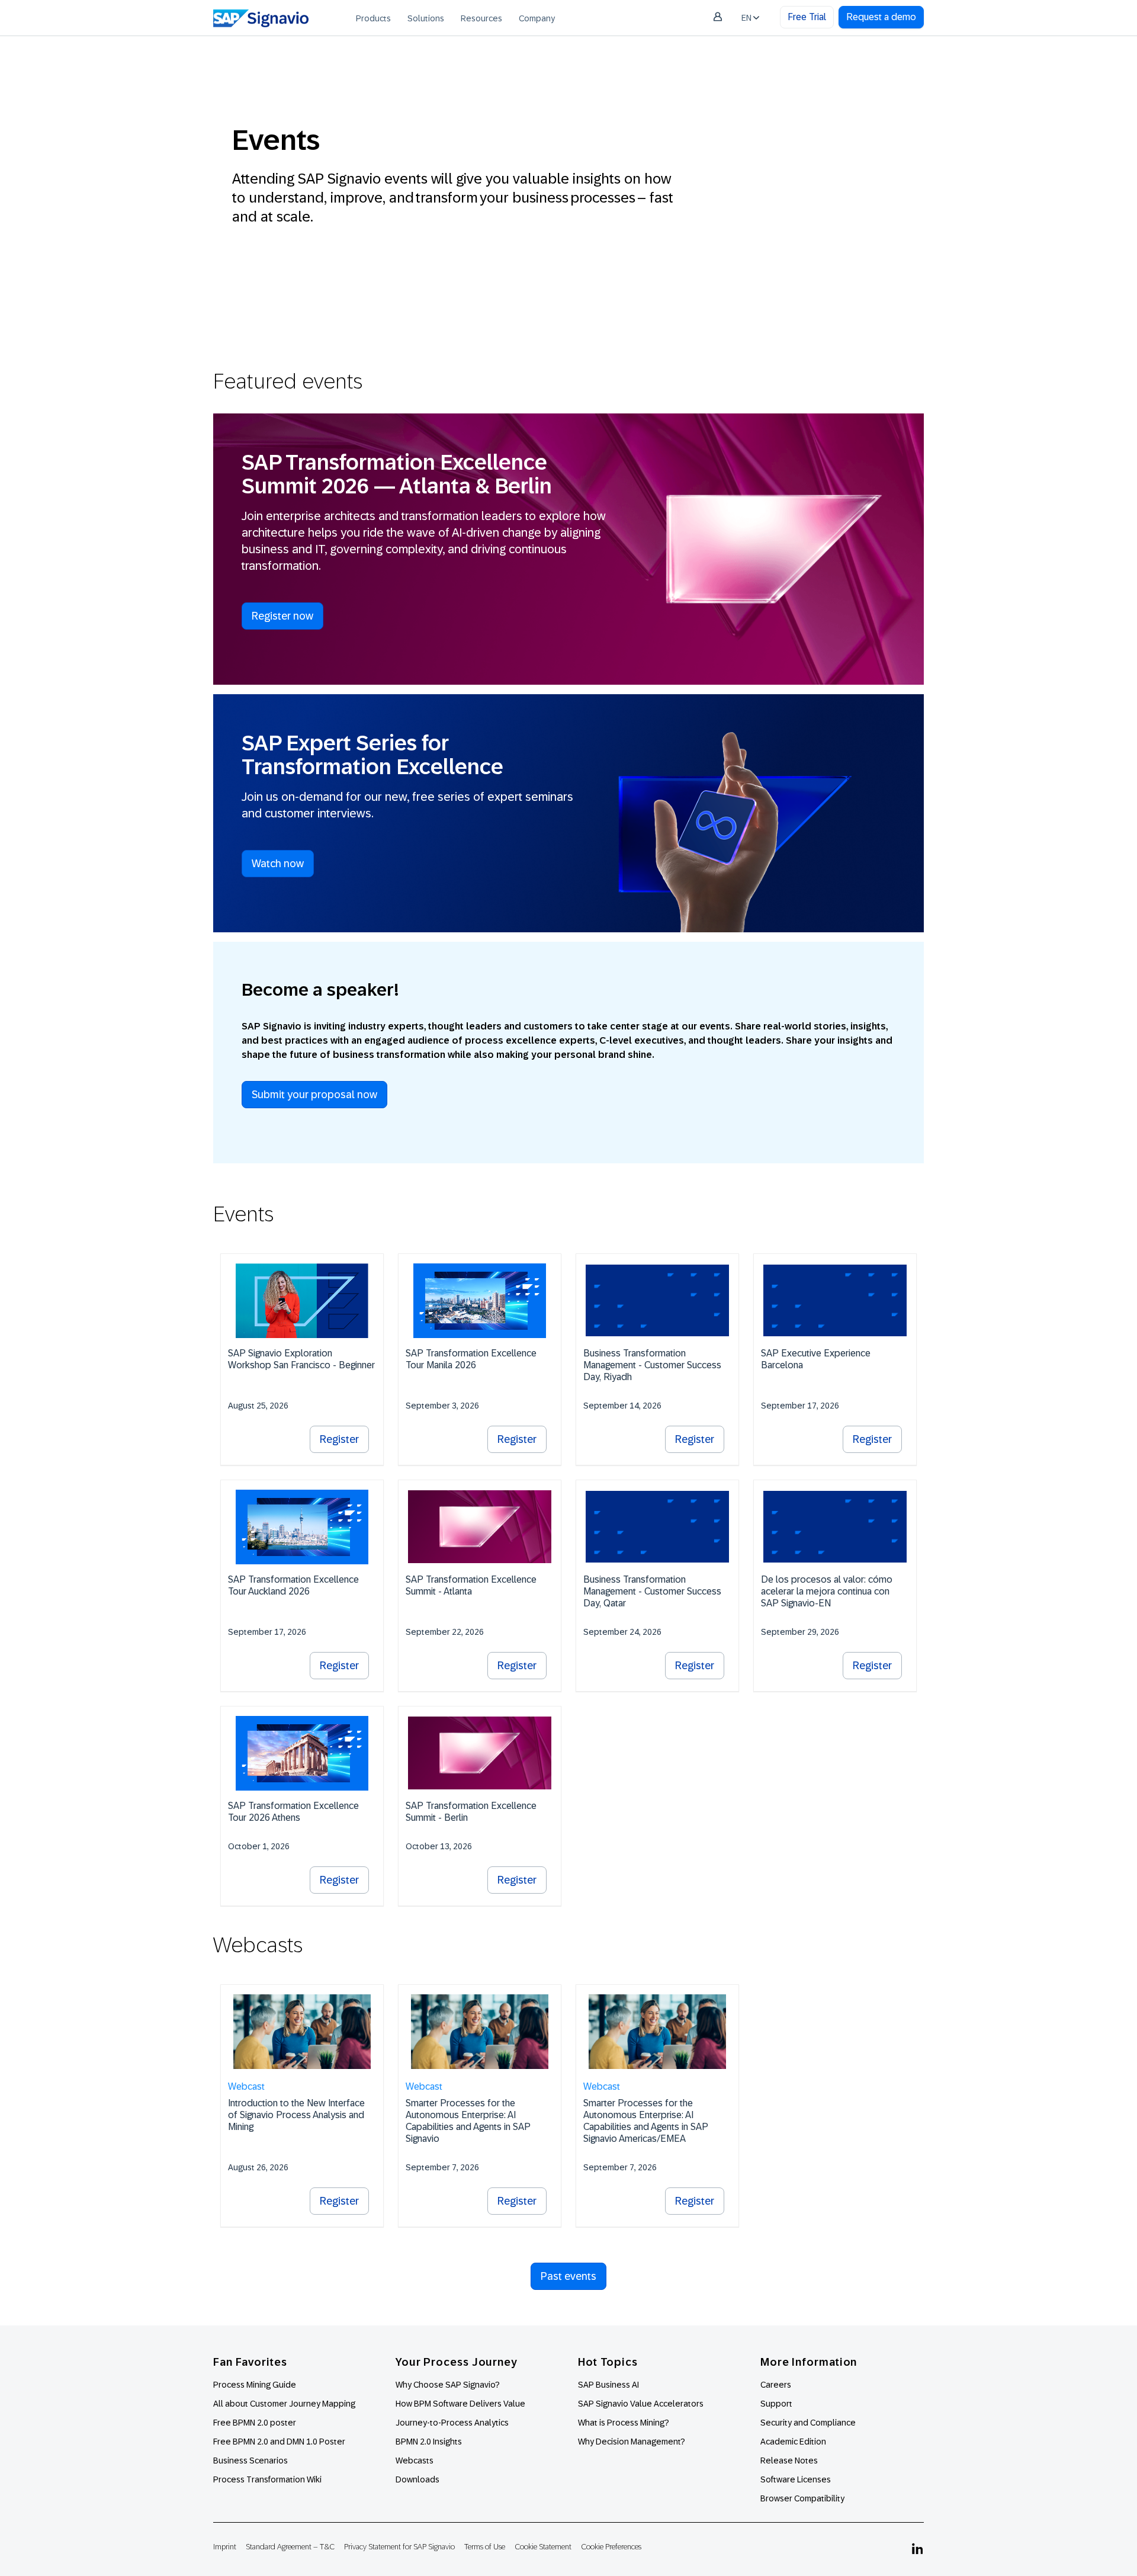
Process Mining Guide (255, 2385)
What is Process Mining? (624, 2423)
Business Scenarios (250, 2460)
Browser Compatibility (802, 2498)
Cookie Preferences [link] (611, 2547)
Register (339, 1439)
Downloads (417, 2479)
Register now (282, 616)
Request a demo (881, 17)
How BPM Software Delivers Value (460, 2404)
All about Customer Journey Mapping (284, 2404)
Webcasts (415, 2460)
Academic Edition (793, 2442)
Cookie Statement (543, 2547)
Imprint (225, 2547)
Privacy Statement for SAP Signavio (399, 2547)
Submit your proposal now (314, 1095)
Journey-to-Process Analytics (453, 2423)
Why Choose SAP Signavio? (448, 2385)
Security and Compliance (808, 2423)
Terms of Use (485, 2547)
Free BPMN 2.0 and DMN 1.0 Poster (279, 2442)
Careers (776, 2385)
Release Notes (789, 2460)
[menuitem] (373, 18)
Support (776, 2404)
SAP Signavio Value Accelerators (641, 2404)
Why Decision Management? (632, 2442)
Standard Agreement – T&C (290, 2547)
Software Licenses (796, 2479)
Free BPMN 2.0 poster (255, 2423)
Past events (568, 2276)
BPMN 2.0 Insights (429, 2442)
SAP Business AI (608, 2385)
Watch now (278, 864)
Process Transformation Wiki (267, 2479)
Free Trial (807, 17)
